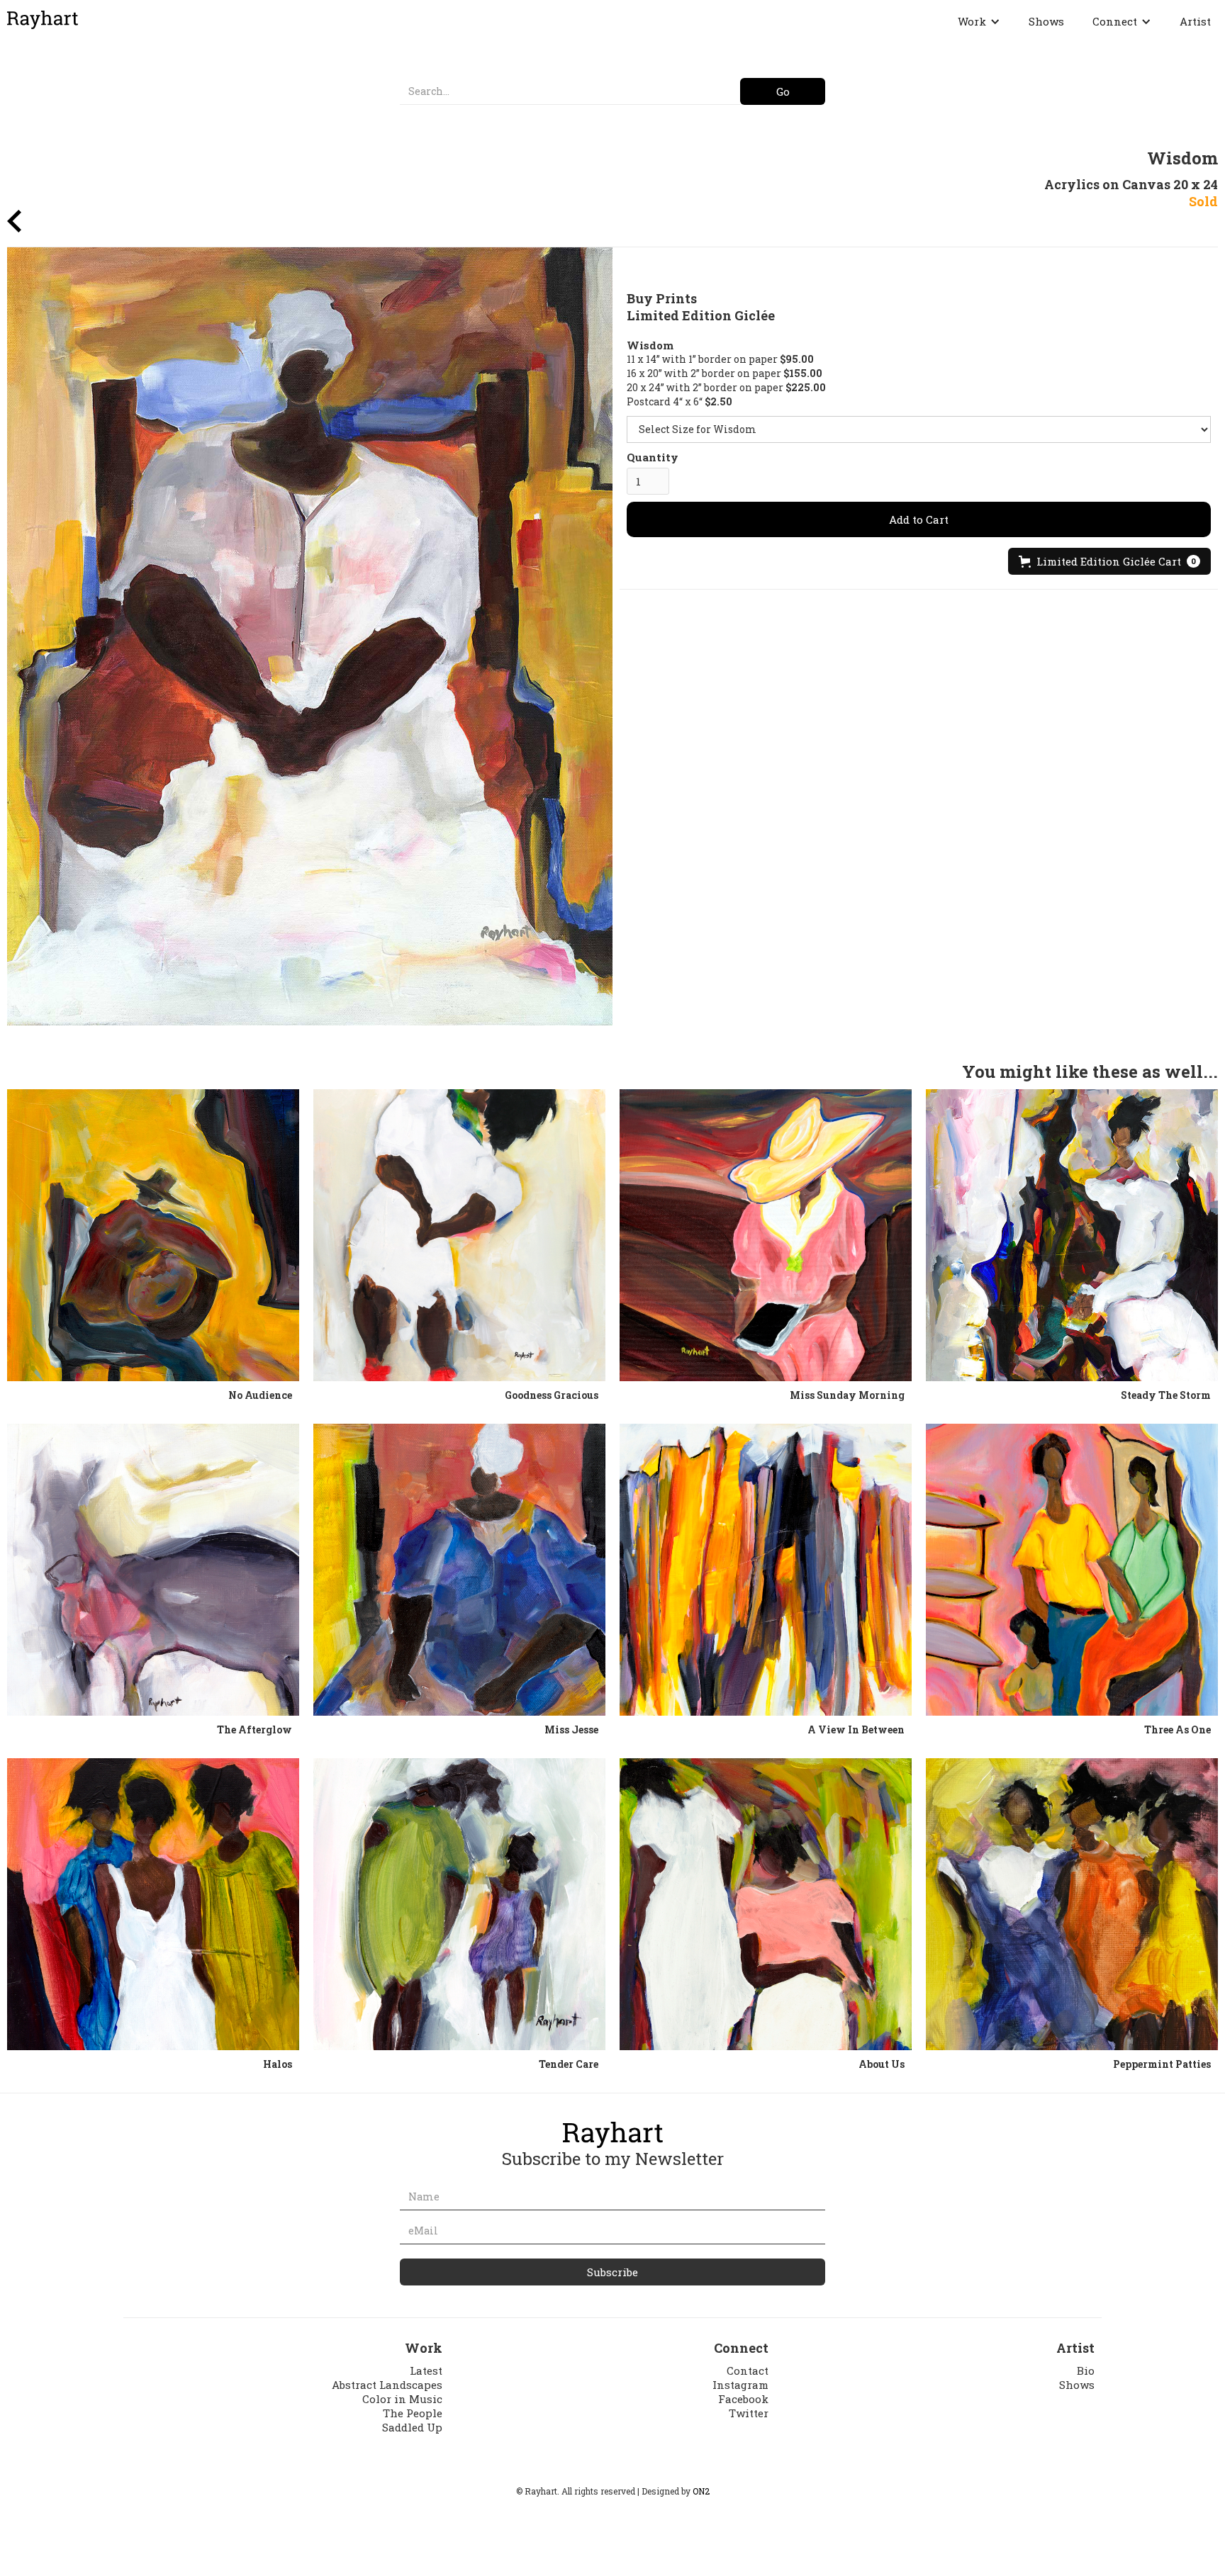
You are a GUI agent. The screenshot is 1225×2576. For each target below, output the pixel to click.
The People (413, 2413)
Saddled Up (412, 2427)
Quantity (653, 457)
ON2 (701, 2491)
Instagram (740, 2385)
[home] (43, 20)
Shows (1046, 21)
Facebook (743, 2399)
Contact (748, 2370)
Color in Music (402, 2399)
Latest (426, 2370)
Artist (1195, 21)
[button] (979, 21)
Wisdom (650, 345)
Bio (1086, 2370)
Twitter (749, 2413)
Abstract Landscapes (387, 2385)
